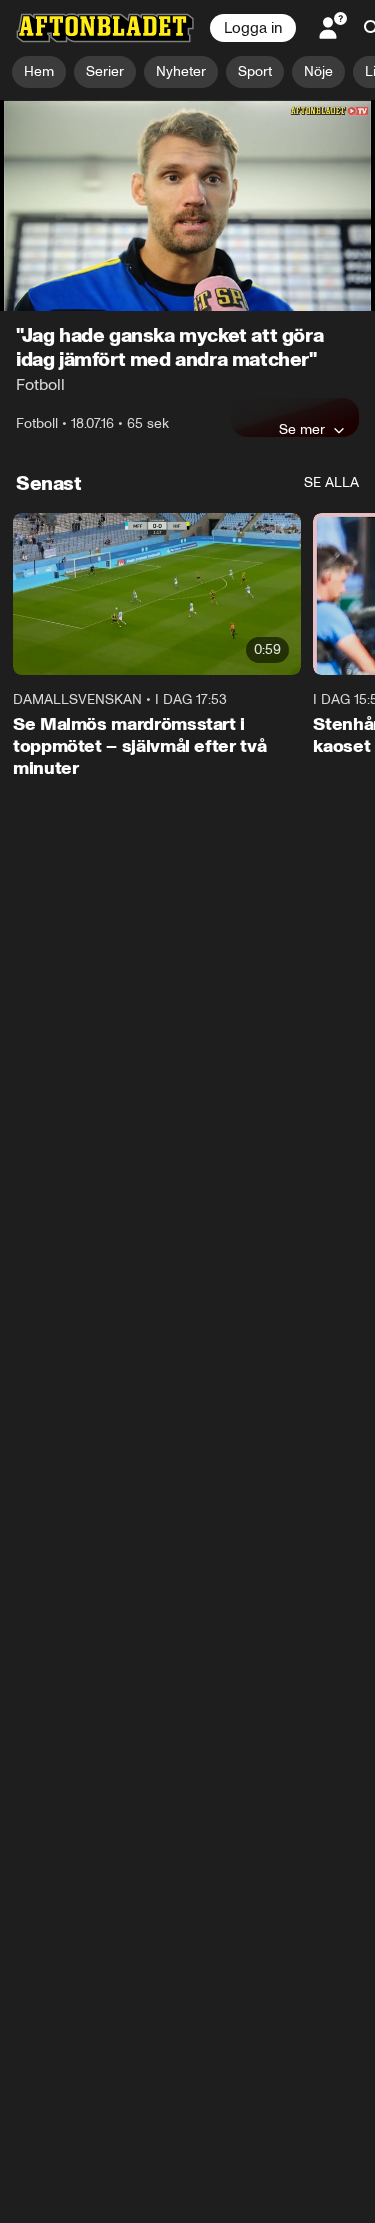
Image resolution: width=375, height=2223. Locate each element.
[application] (187, 205)
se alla (331, 482)
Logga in (253, 28)
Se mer (302, 429)
